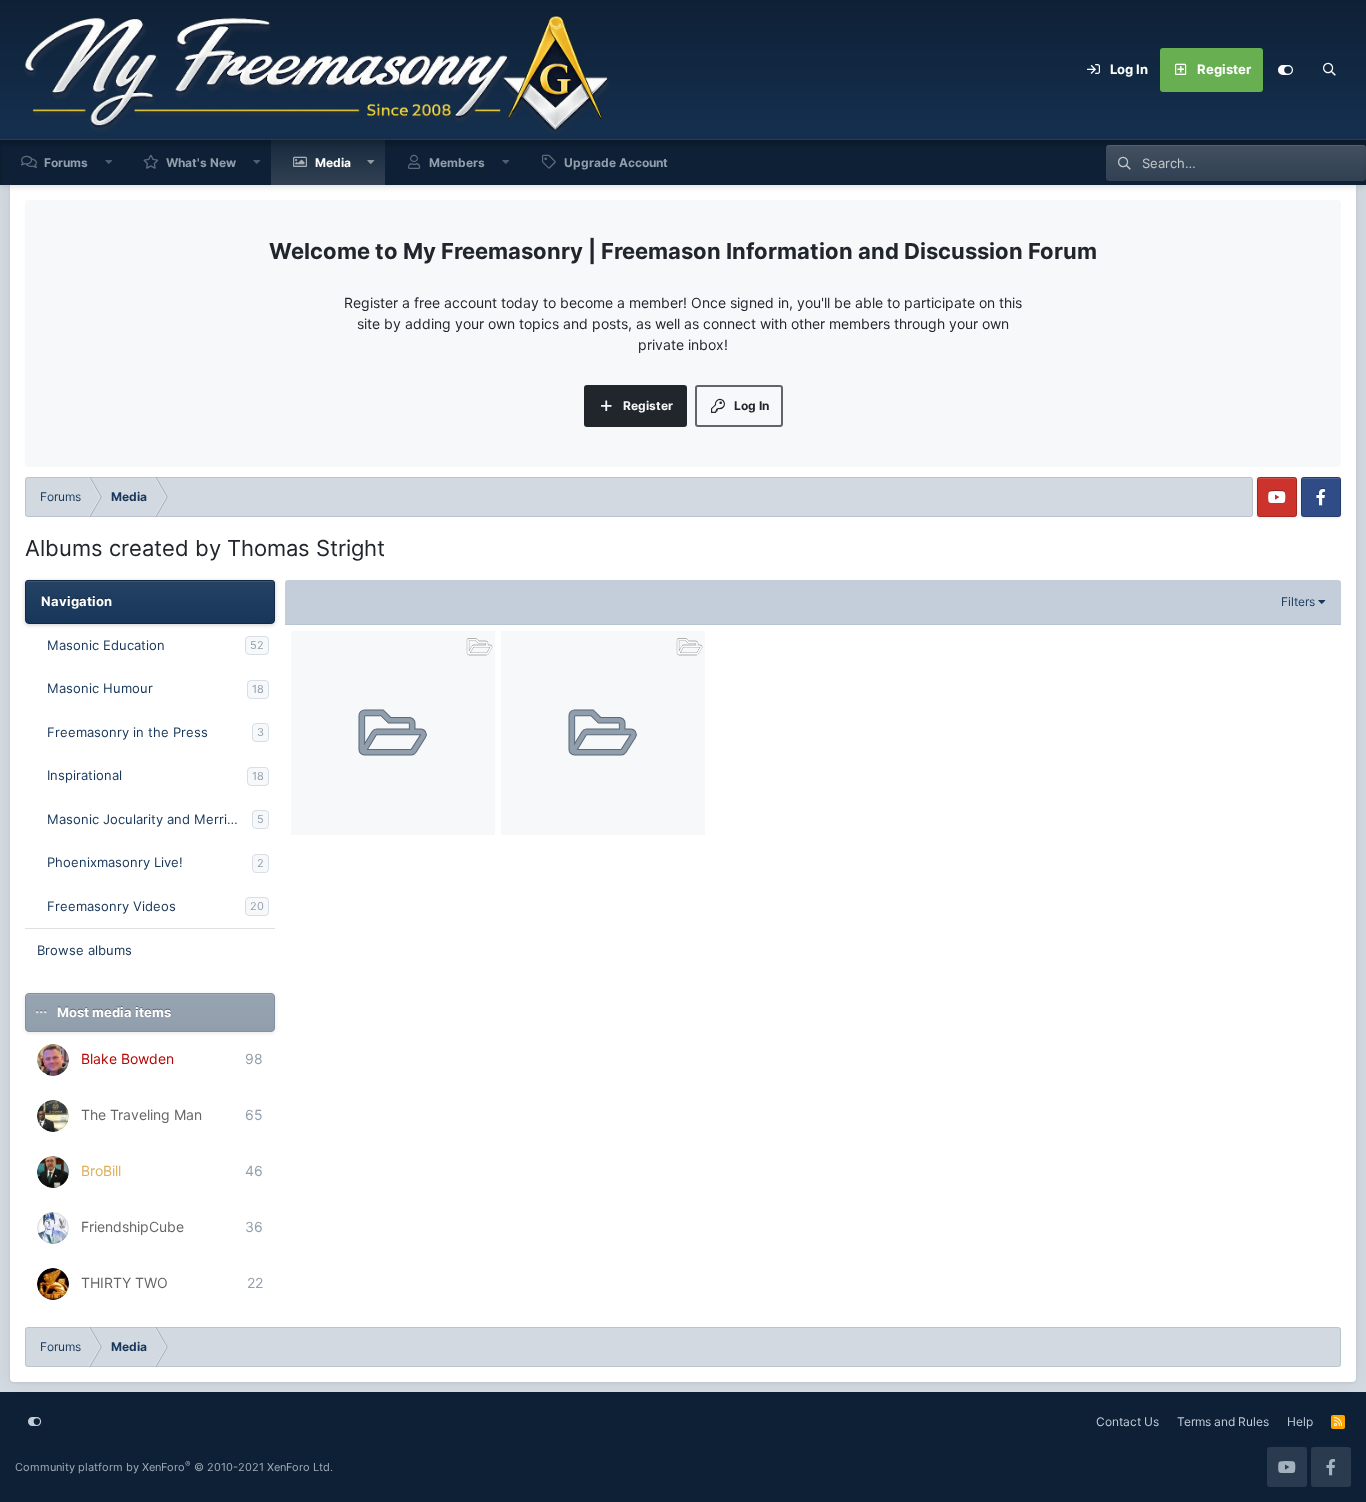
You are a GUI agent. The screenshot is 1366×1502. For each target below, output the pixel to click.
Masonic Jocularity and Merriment (149, 819)
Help (1300, 1421)
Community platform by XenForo (174, 1467)
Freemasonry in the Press (127, 732)
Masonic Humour (100, 688)
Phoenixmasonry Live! (115, 862)
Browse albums (84, 950)
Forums (66, 162)
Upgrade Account (616, 162)
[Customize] (1285, 70)
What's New (201, 162)
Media (333, 162)
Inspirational (84, 775)
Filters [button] (1298, 601)
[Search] (1329, 70)
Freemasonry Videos (111, 906)
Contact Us (1127, 1421)
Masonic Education (106, 645)
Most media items (114, 1012)
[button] (109, 162)
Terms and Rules (1223, 1421)
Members (457, 162)
